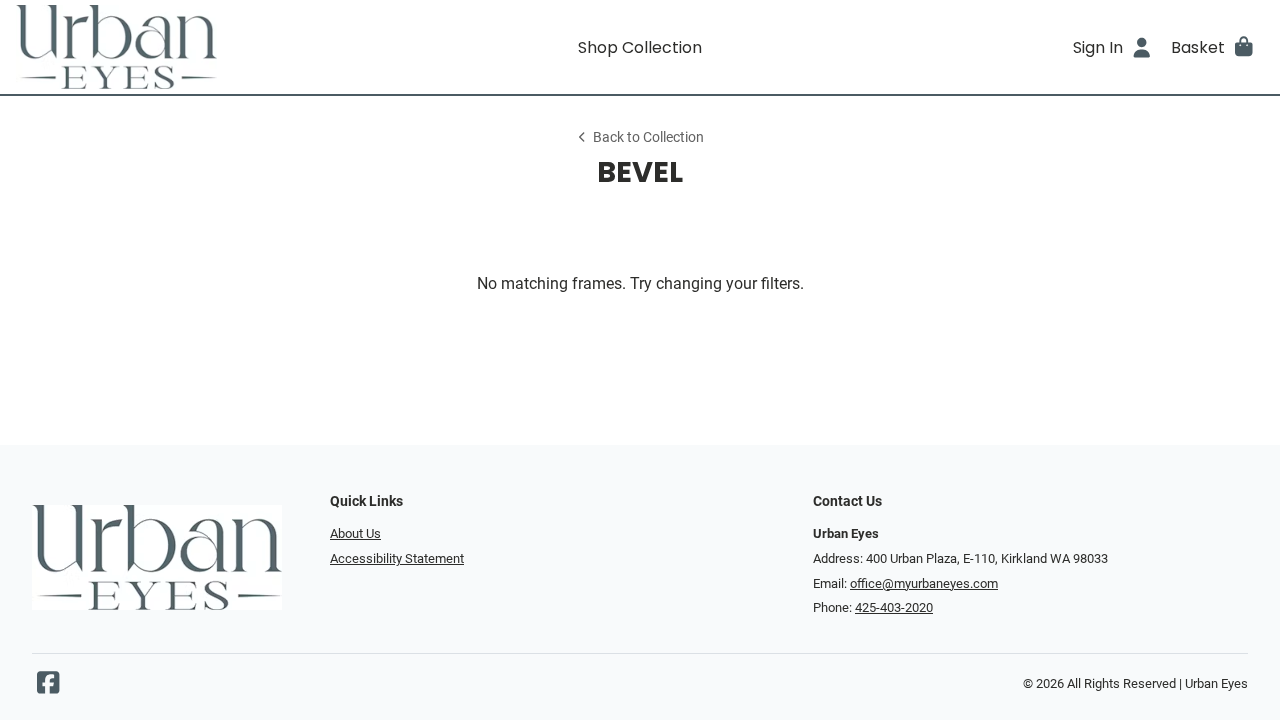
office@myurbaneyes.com (924, 583)
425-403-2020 (894, 607)
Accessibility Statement (397, 558)
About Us (355, 533)
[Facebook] (48, 687)
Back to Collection (648, 137)
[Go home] (172, 47)
